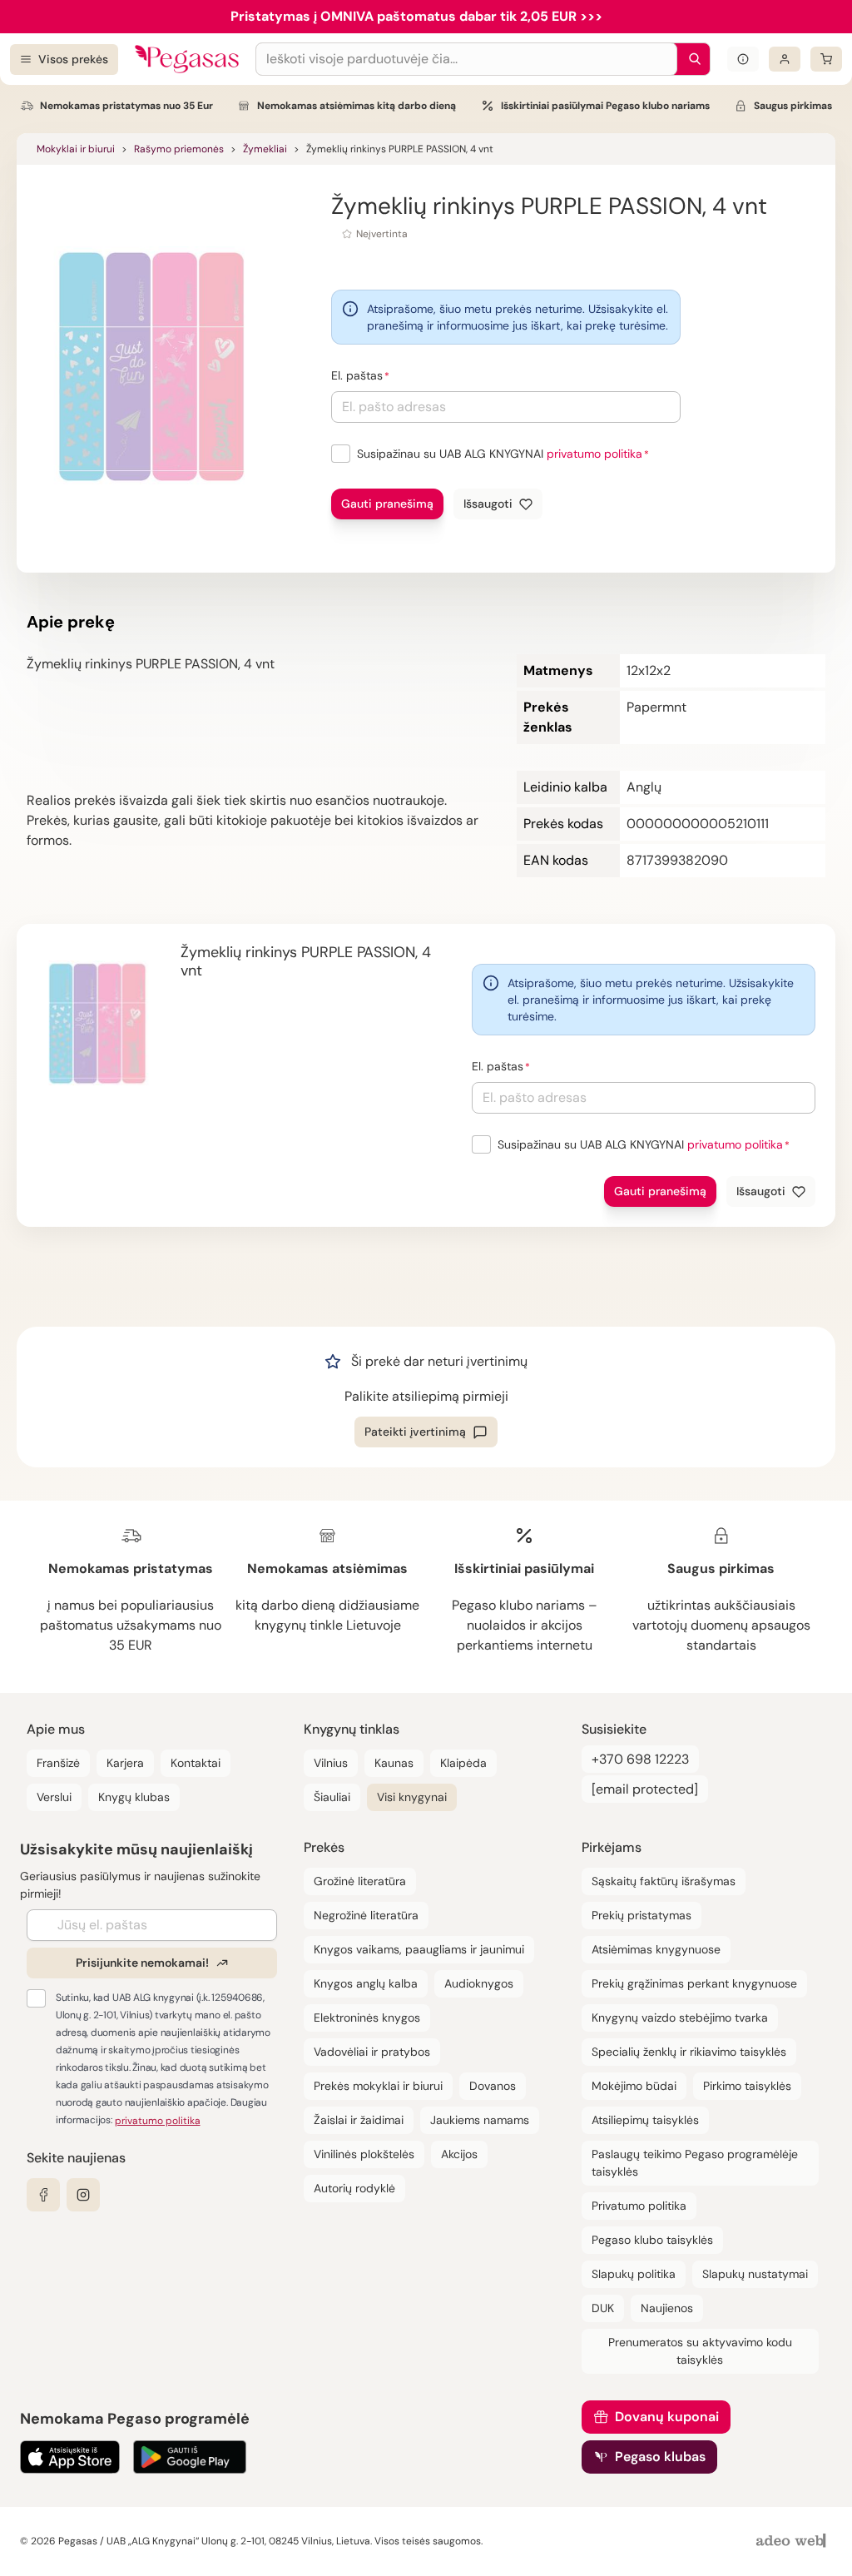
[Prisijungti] (785, 59)
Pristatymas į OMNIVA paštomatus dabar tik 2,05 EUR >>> (416, 16)
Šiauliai (332, 1797)
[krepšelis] (826, 59)
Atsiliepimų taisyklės (645, 2120)
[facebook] (43, 2195)
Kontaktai (196, 1763)
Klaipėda (463, 1763)
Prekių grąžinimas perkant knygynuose (694, 1983)
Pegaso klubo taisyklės (652, 2240)
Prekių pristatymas (641, 1915)
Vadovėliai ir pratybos (372, 2052)
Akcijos (459, 2154)
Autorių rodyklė (354, 2188)
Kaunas (394, 1763)
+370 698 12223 (640, 1759)
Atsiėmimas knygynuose (656, 1949)
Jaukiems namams (480, 2120)
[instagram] (83, 2195)
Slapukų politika (634, 2274)
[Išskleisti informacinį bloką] (743, 59)
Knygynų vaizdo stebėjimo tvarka (680, 2018)
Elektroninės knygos (367, 2018)
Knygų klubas (134, 1797)
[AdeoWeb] (793, 2541)
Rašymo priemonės (179, 149)
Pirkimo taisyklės (747, 2086)
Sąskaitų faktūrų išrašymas (664, 1881)
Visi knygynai (412, 1797)
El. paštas (357, 375)
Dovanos (493, 2086)
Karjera (125, 1763)
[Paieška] (691, 59)
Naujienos (667, 2308)
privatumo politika (594, 454)
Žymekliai (265, 149)
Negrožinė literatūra (366, 1915)
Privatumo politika (639, 2206)
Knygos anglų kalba (366, 1983)
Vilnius (331, 1763)
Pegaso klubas (660, 2457)
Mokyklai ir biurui (76, 149)
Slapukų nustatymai (755, 2274)
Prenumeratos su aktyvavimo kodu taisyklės (700, 2351)
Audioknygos (479, 1983)
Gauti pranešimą (387, 504)
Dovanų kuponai (667, 2417)
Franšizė (58, 1763)
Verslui (54, 1797)
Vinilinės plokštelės (364, 2154)
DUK (603, 2308)
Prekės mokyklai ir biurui (378, 2086)
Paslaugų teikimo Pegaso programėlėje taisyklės (695, 2163)
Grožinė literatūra (360, 1881)
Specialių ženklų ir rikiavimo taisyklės (689, 2052)
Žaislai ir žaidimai (359, 2120)
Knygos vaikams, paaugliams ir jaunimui (419, 1949)
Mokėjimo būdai (634, 2086)
